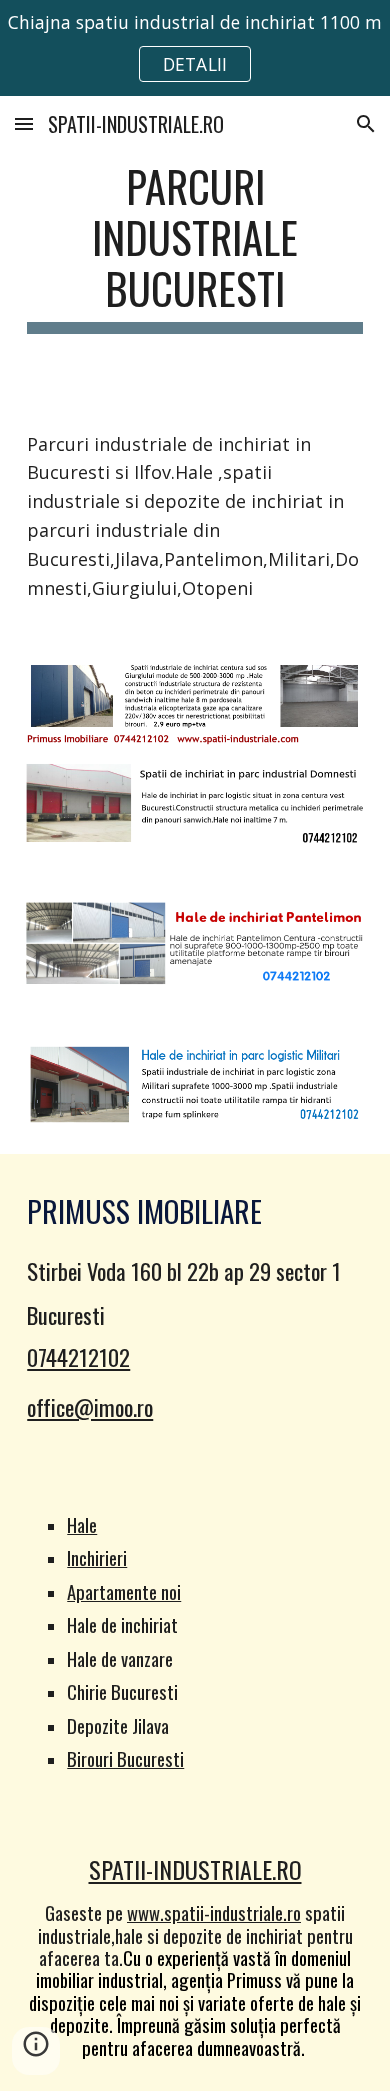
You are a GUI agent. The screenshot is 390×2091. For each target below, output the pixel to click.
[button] (24, 123)
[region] (195, 48)
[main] (195, 247)
